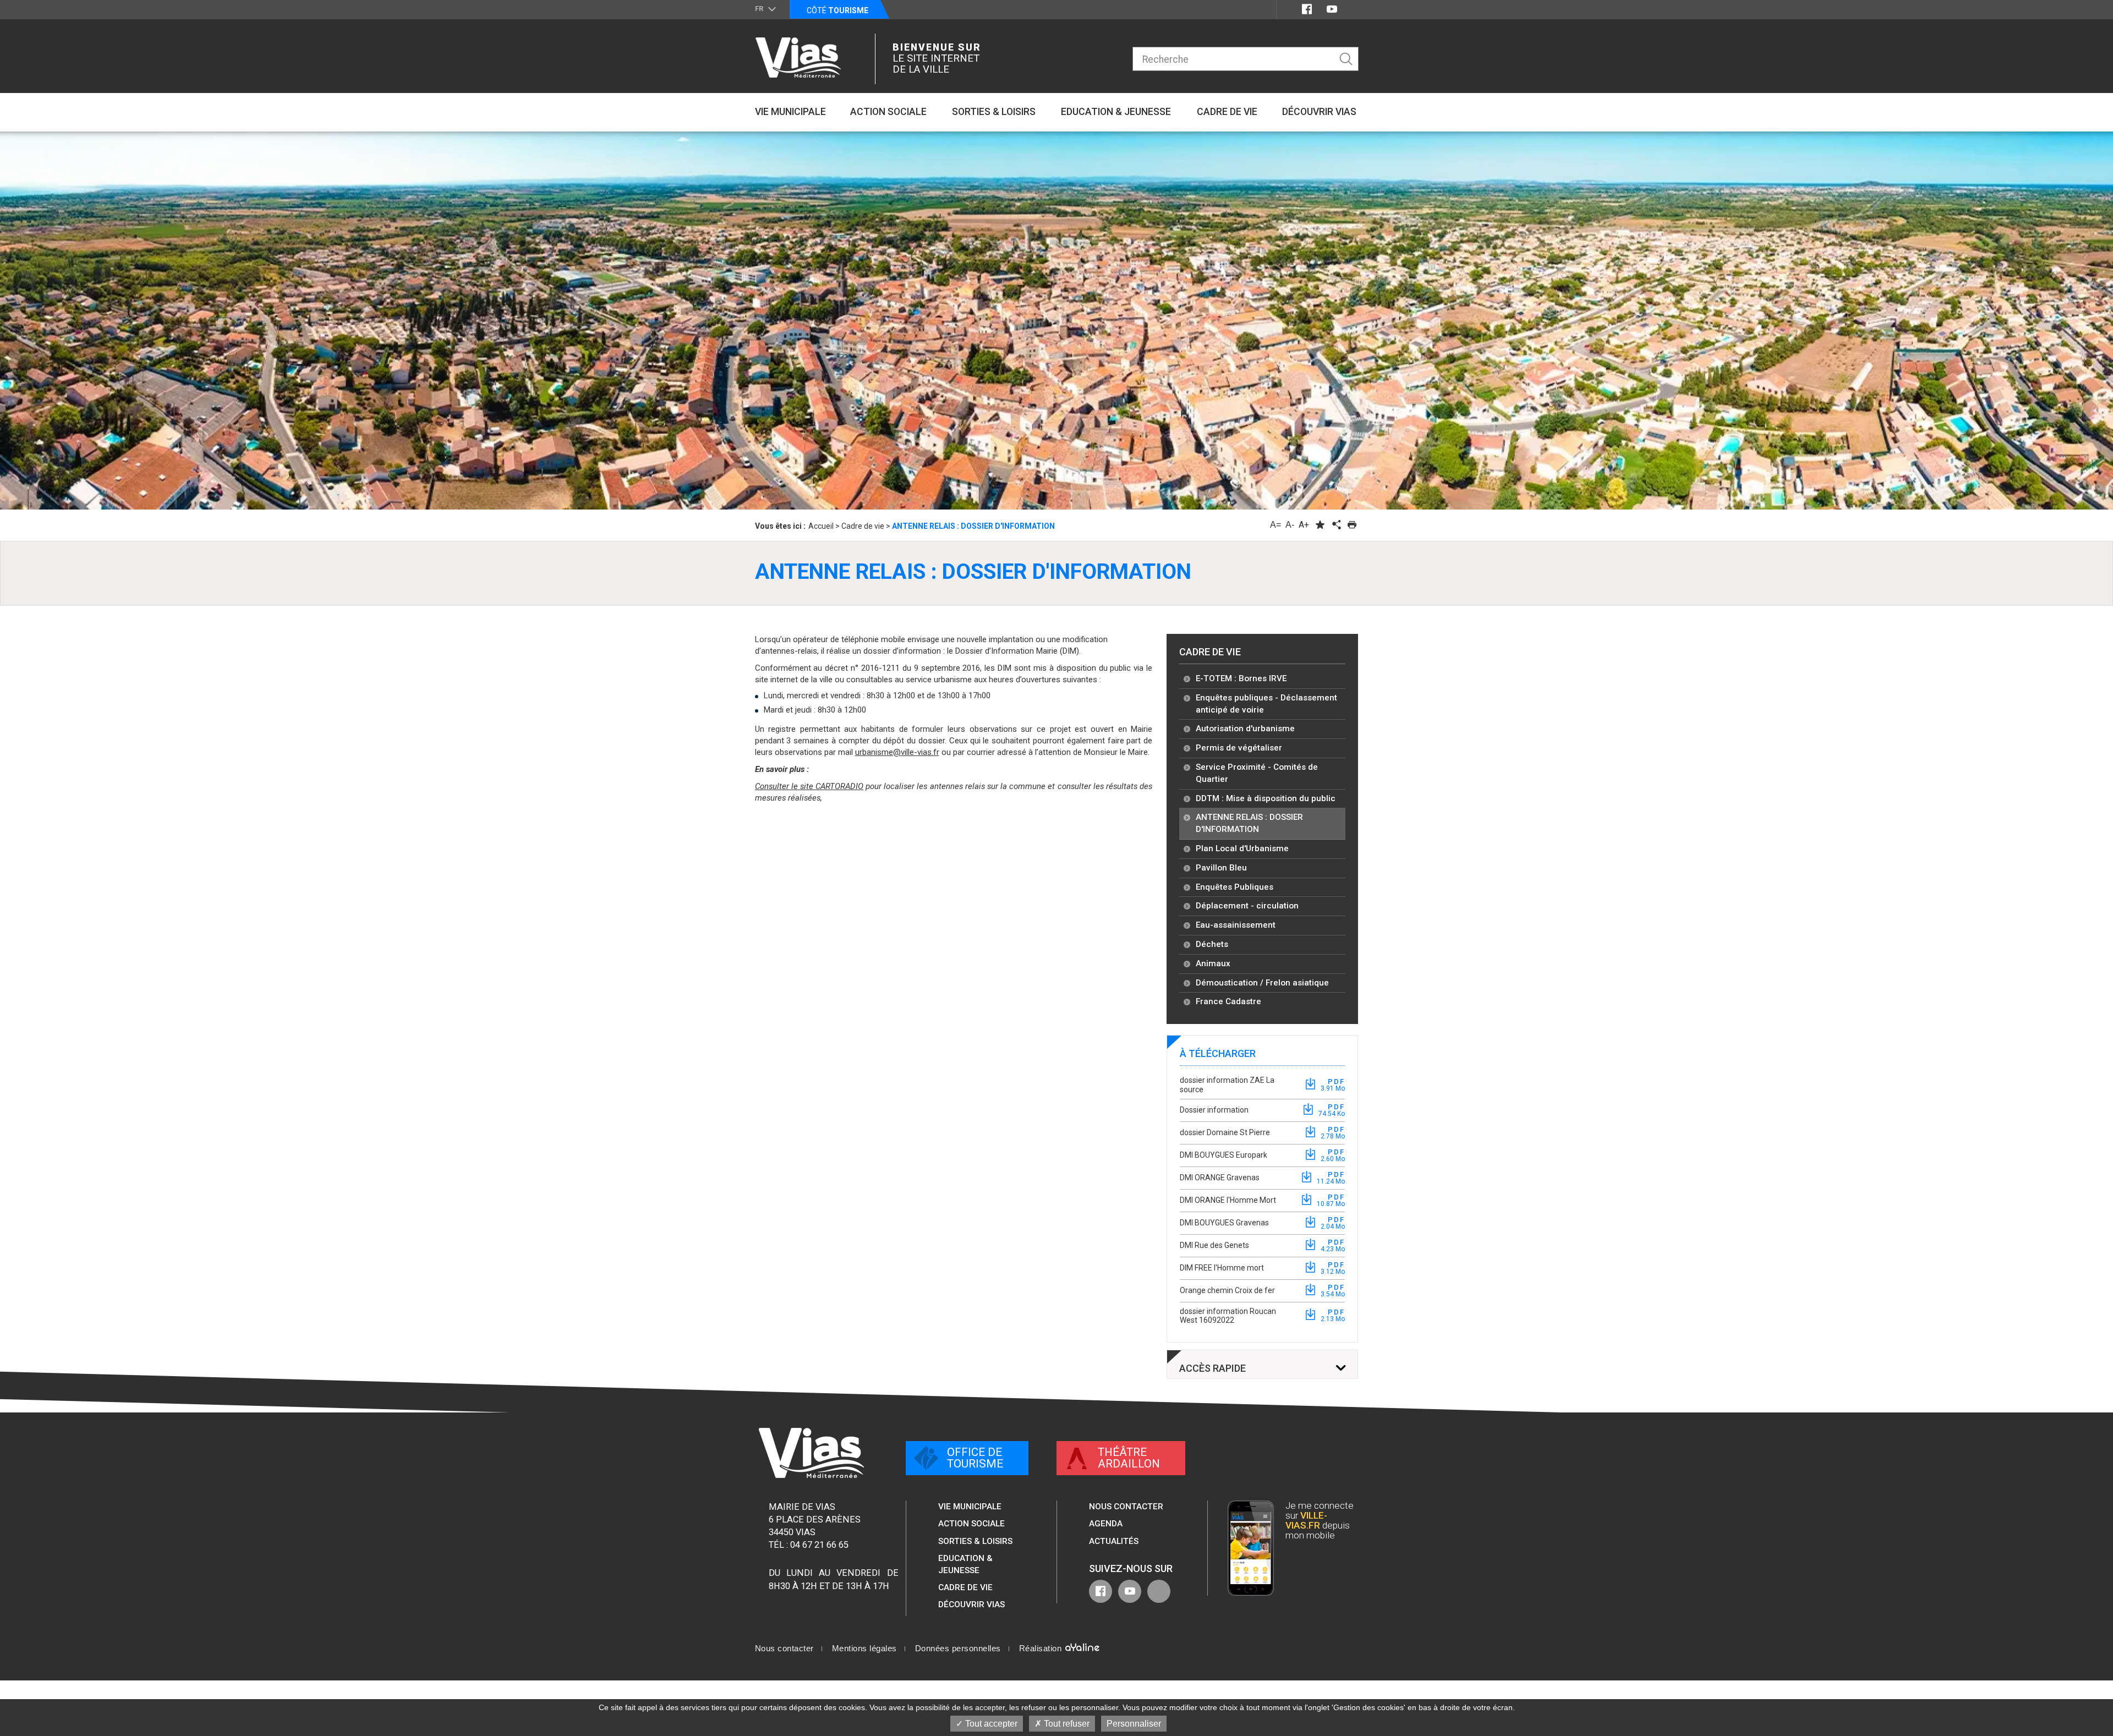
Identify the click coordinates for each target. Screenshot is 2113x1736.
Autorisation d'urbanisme (1245, 729)
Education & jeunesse (965, 1564)
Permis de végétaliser (1239, 748)
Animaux (1213, 963)
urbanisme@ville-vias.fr (897, 752)
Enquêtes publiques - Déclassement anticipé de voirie (1266, 704)
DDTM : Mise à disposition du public (1266, 798)
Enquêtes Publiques (1235, 887)
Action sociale (971, 1524)
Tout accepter (990, 1724)
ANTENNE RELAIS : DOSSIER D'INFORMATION (1249, 823)
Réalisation (1042, 1649)
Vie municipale (970, 1507)
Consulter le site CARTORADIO (809, 786)
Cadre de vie (1210, 652)
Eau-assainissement (1236, 925)
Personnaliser (1134, 1724)
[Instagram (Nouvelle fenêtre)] (1352, 9)
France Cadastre (1228, 1001)
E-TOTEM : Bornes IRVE (1241, 678)
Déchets (1212, 944)
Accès (1212, 1368)
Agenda (1106, 1524)
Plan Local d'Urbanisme (1242, 848)
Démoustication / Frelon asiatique (1262, 983)
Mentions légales (864, 1649)
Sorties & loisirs (975, 1541)
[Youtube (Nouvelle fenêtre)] (1332, 9)
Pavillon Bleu (1221, 868)
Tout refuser (1066, 1724)
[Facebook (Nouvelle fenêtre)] (1307, 9)
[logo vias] (811, 1453)
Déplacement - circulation (1247, 906)
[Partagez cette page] (1336, 525)
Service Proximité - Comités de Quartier (1257, 773)
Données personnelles (958, 1649)
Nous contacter (1126, 1507)
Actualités (1114, 1541)
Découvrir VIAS (971, 1604)
